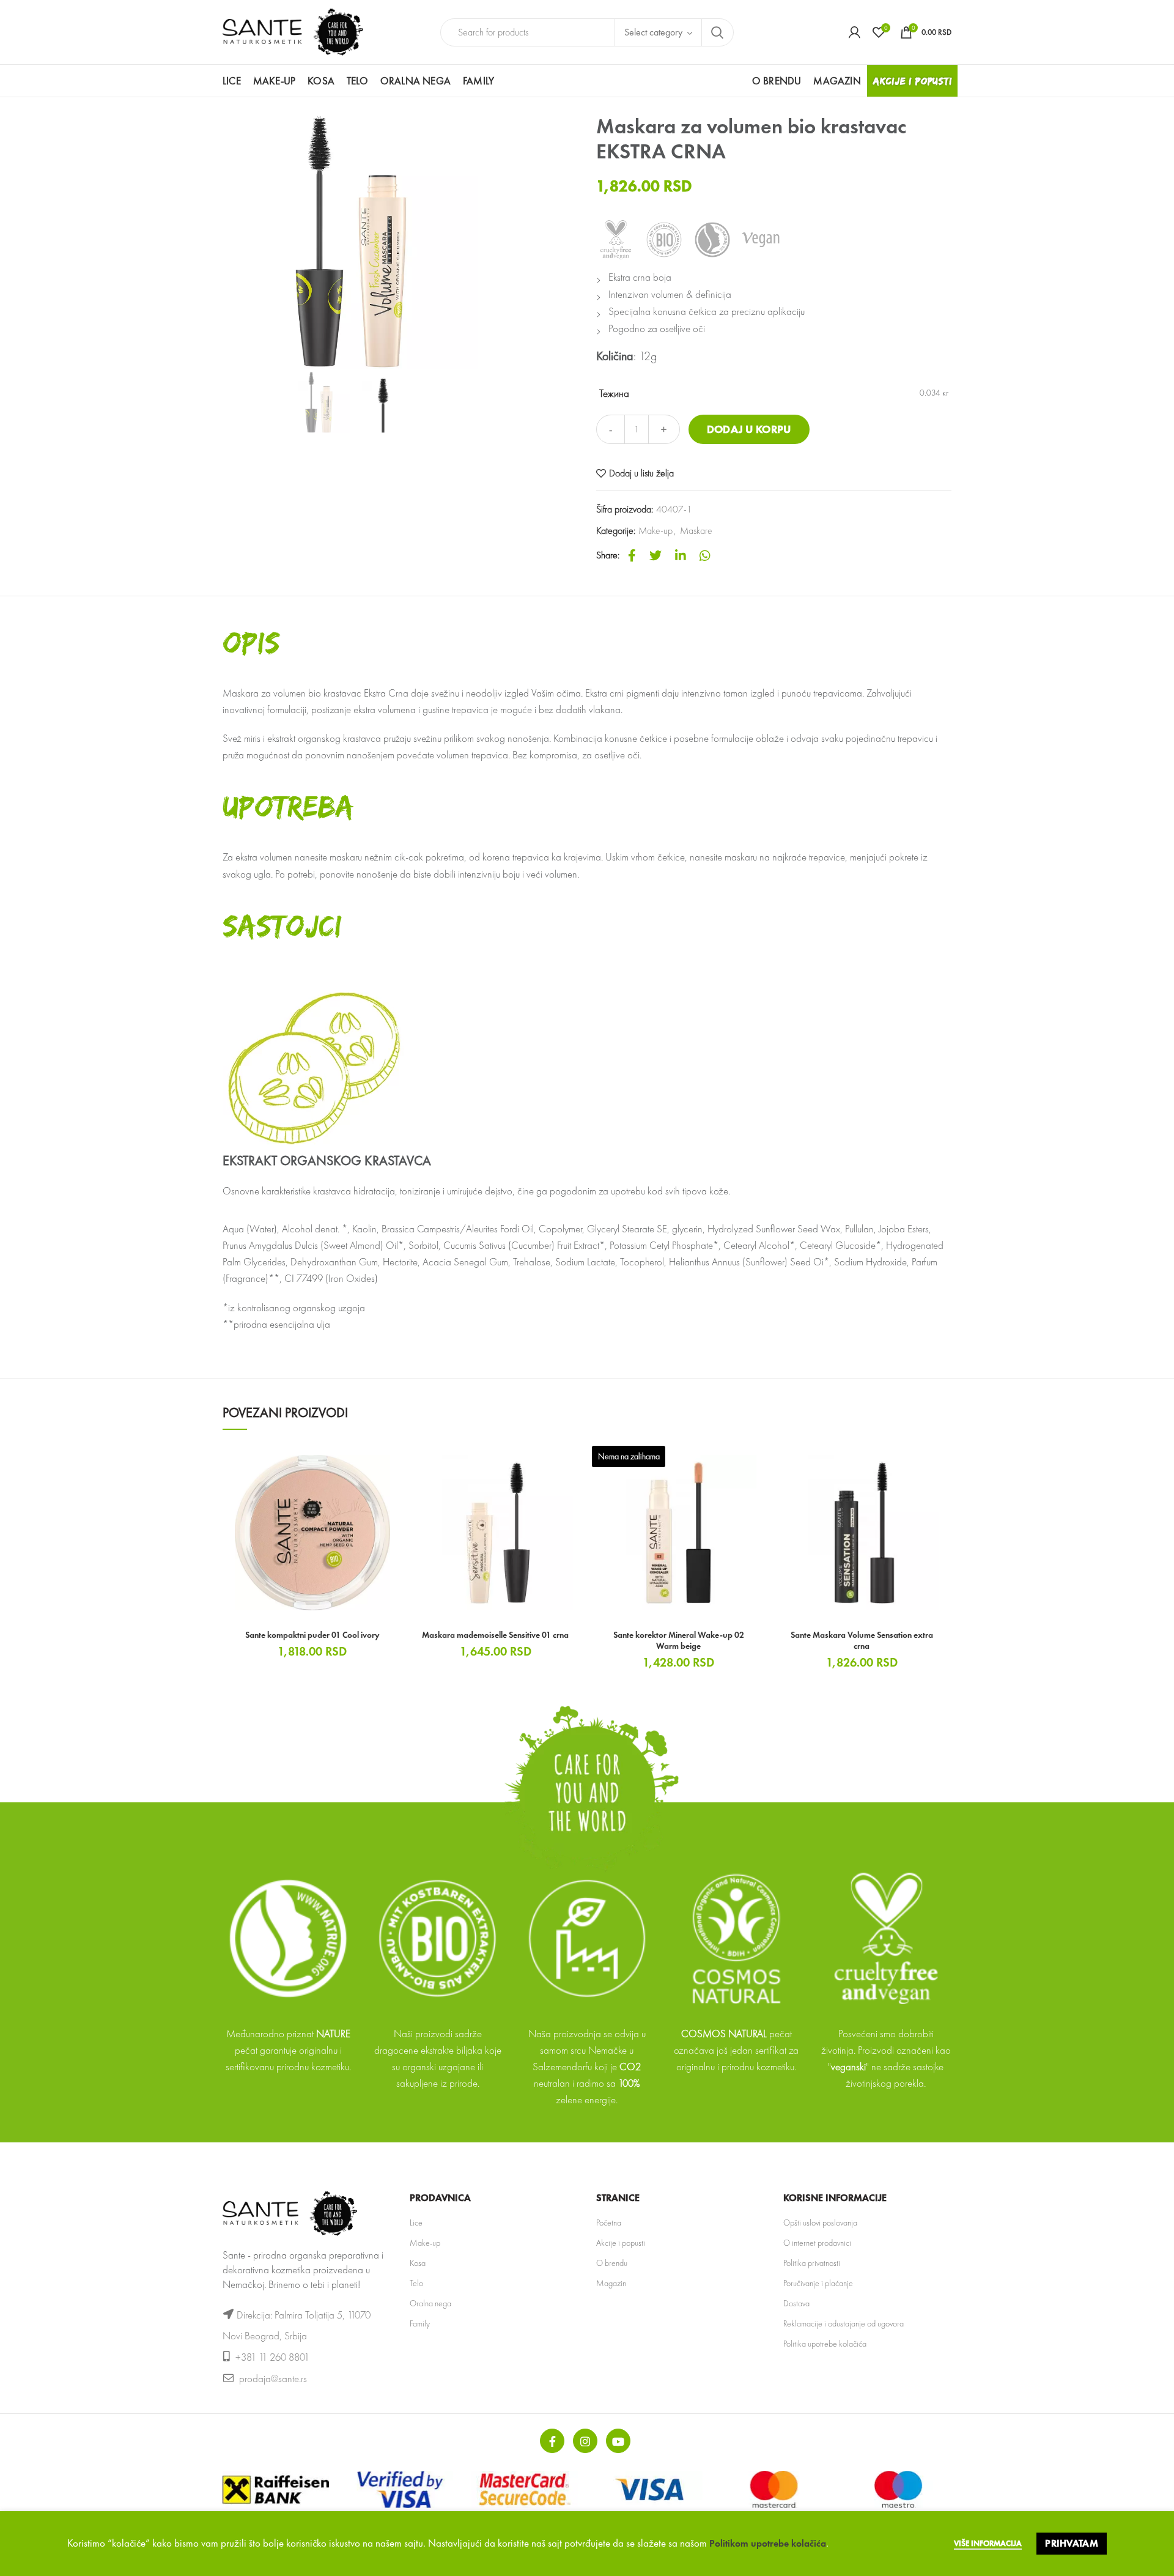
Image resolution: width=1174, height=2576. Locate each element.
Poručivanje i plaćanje (818, 2283)
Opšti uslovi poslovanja (820, 2223)
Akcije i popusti (621, 2243)
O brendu (612, 2263)
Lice (416, 2223)
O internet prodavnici (817, 2243)
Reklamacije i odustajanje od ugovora (844, 2323)
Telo (416, 2283)
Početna (609, 2223)
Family (420, 2323)
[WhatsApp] (705, 555)
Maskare (696, 531)
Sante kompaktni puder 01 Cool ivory (312, 1635)
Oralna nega (430, 2303)
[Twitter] (655, 555)
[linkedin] (681, 555)
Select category (653, 32)
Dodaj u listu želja (641, 473)
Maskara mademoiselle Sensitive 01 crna (495, 1635)
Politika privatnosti (812, 2263)
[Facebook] (632, 555)
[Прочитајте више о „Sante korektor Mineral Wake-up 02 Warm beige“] (759, 1463)
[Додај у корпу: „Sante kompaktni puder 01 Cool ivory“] (393, 1463)
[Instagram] (585, 2441)
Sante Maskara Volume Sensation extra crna (862, 1640)
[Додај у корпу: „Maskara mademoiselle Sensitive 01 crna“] (576, 1463)
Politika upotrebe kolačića (825, 2344)
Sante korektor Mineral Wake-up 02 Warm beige (679, 1640)
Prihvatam (1072, 2543)
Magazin (611, 2283)
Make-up (655, 531)
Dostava (796, 2303)
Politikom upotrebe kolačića (768, 2543)
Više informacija (988, 2543)
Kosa (418, 2263)
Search (717, 32)
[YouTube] (618, 2441)
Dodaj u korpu (749, 429)
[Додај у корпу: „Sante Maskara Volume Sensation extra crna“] (942, 1463)
